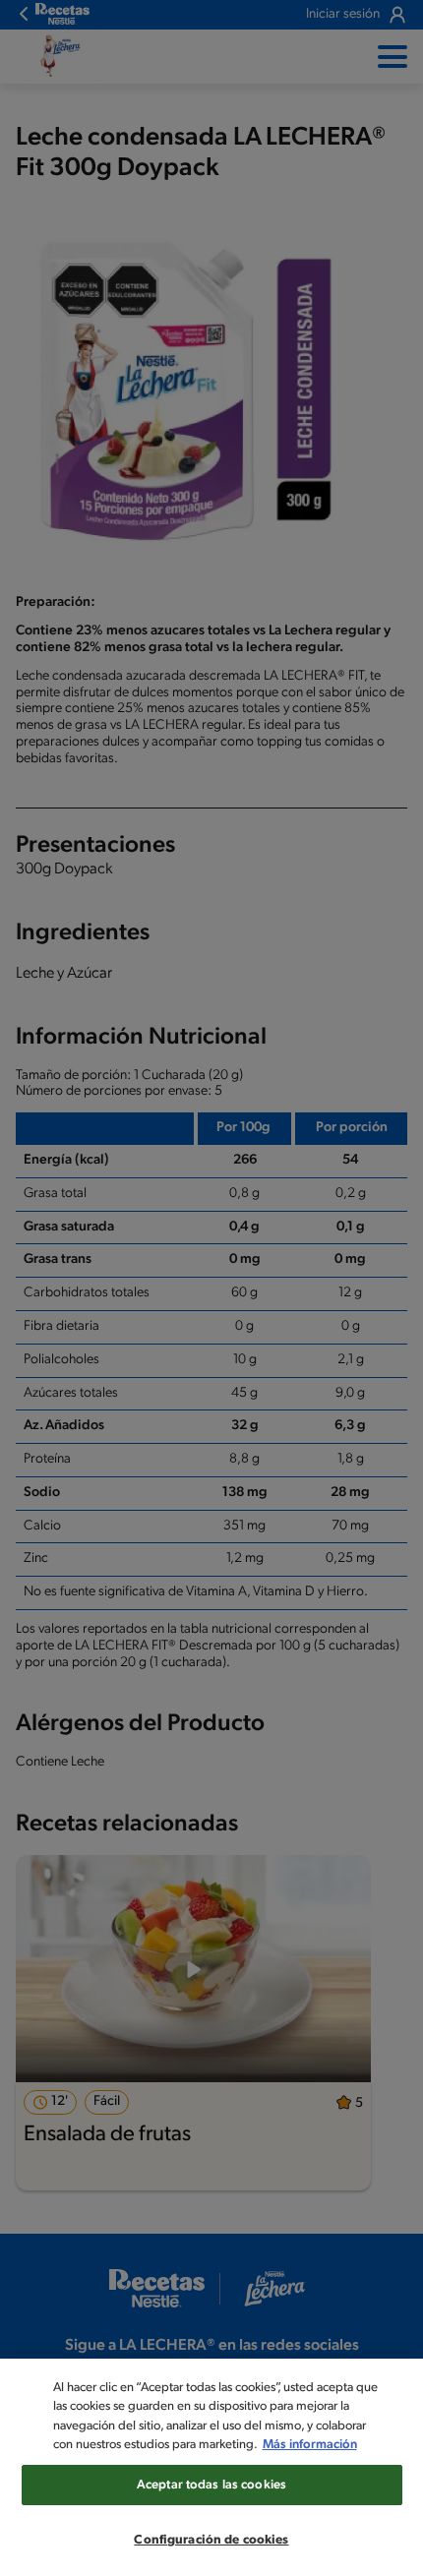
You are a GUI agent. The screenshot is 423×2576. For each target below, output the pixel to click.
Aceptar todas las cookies (211, 2485)
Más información (310, 2445)
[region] (211, 2467)
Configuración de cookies (211, 2540)
